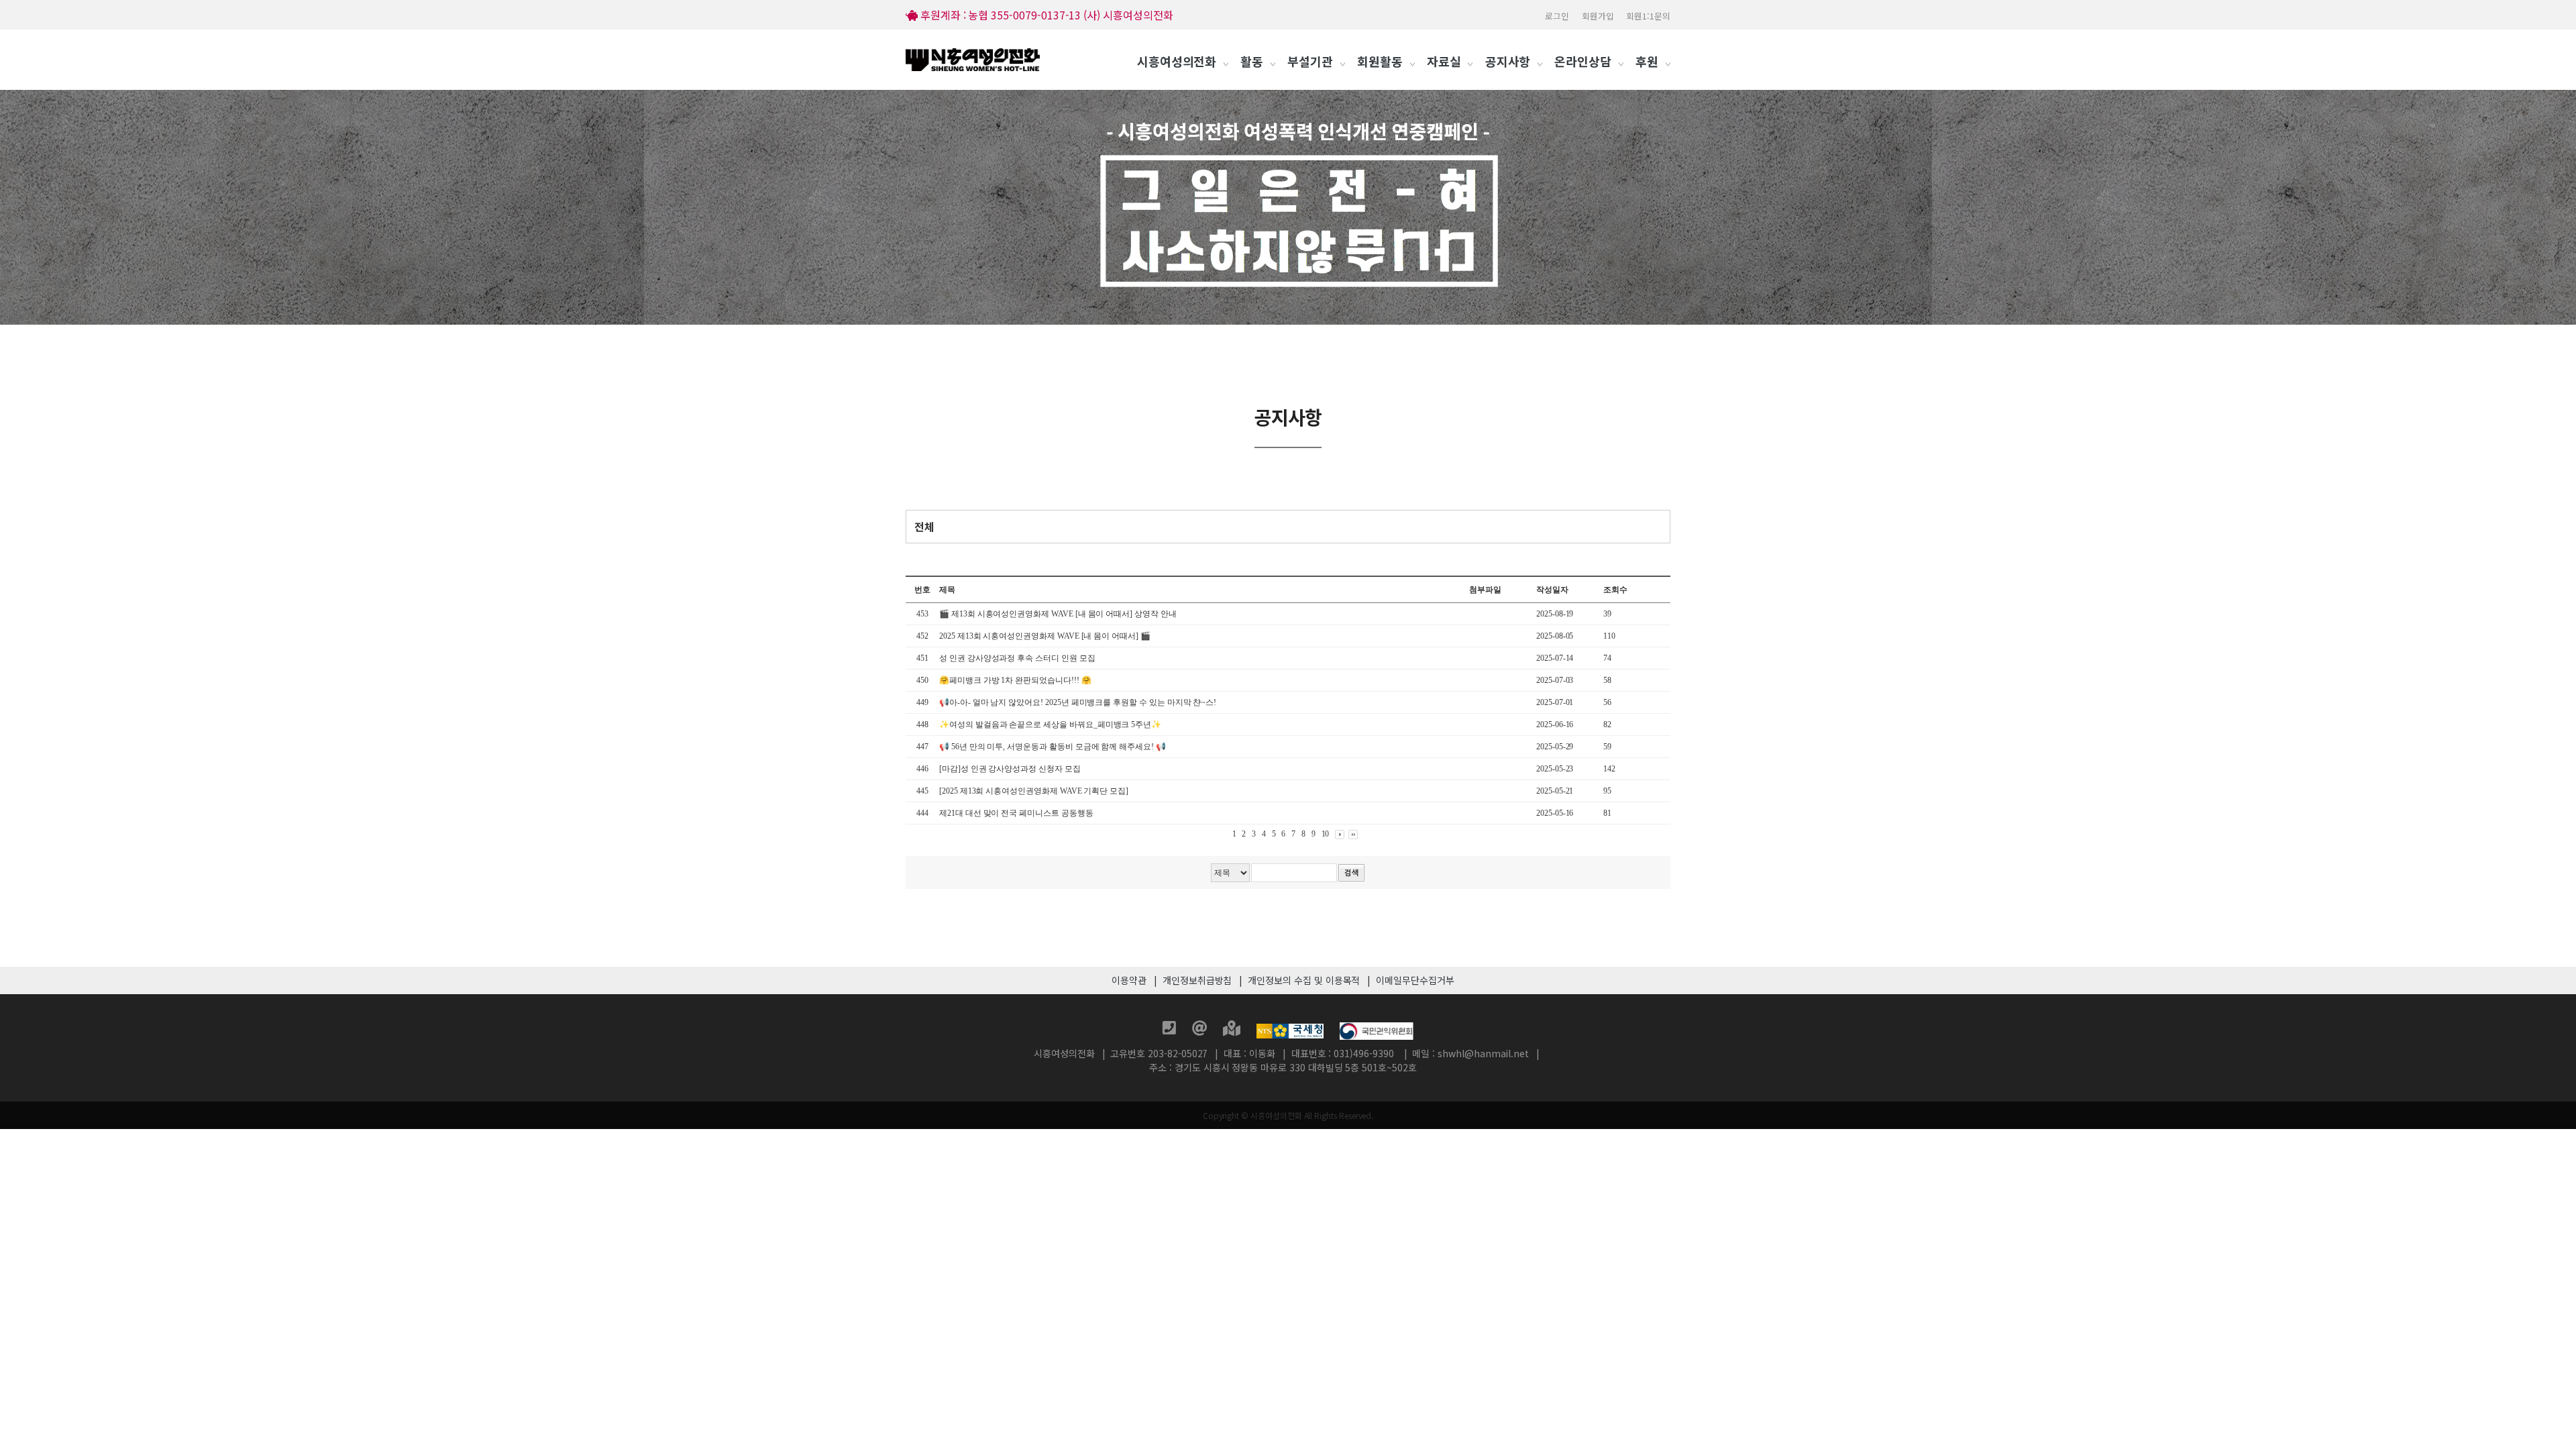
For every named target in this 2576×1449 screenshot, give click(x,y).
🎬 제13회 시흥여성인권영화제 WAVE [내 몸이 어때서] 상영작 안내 (1058, 614)
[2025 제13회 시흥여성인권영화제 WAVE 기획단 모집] (1034, 791)
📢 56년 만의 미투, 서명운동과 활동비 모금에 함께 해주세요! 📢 (1053, 747)
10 (1326, 834)
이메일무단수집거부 (1415, 980)
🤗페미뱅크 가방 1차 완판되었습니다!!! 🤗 (1015, 680)
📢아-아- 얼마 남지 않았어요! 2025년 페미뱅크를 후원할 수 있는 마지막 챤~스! (1078, 702)
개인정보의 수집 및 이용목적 (1304, 980)
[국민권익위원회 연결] (1377, 1030)
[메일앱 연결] (1201, 1030)
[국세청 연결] (1291, 1030)
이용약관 (1129, 980)
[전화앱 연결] (1171, 1030)
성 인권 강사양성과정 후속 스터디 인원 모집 (1017, 658)
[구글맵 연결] (1233, 1030)
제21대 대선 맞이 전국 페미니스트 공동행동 (1016, 813)
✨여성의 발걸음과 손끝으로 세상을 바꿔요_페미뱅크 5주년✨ (1050, 724)
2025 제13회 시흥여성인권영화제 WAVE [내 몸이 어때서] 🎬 (1046, 636)
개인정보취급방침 (1197, 980)
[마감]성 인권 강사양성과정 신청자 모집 (1011, 769)
